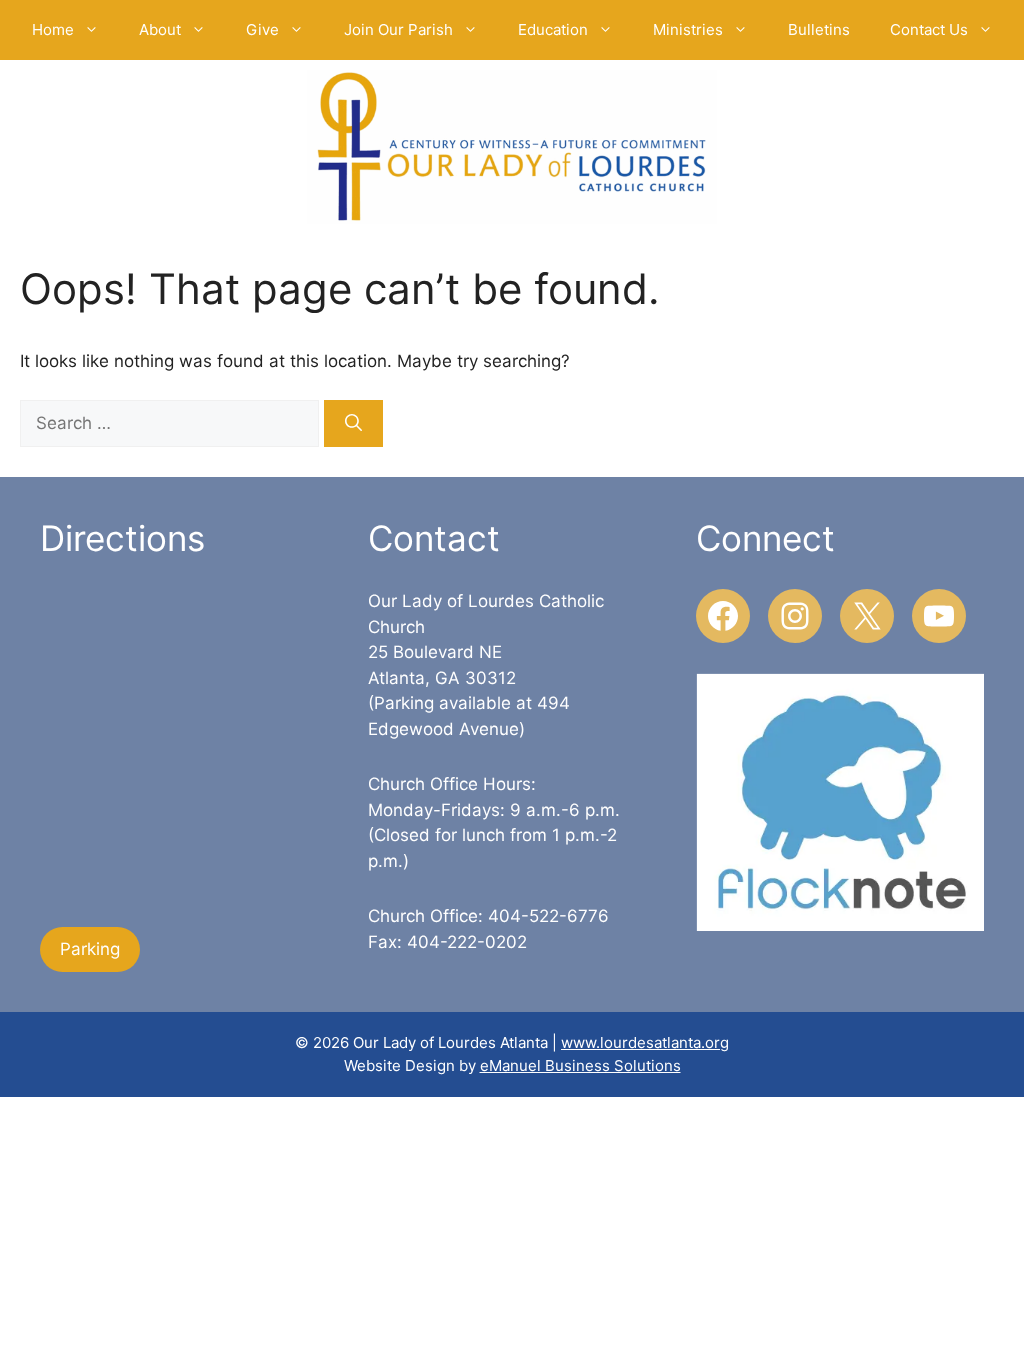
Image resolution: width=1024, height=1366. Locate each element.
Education (553, 29)
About (160, 29)
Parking (90, 949)
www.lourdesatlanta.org (645, 1042)
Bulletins (819, 29)
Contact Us (929, 29)
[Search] (353, 424)
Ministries (688, 29)
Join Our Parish (398, 29)
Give (262, 29)
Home (53, 29)
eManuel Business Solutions (580, 1065)
